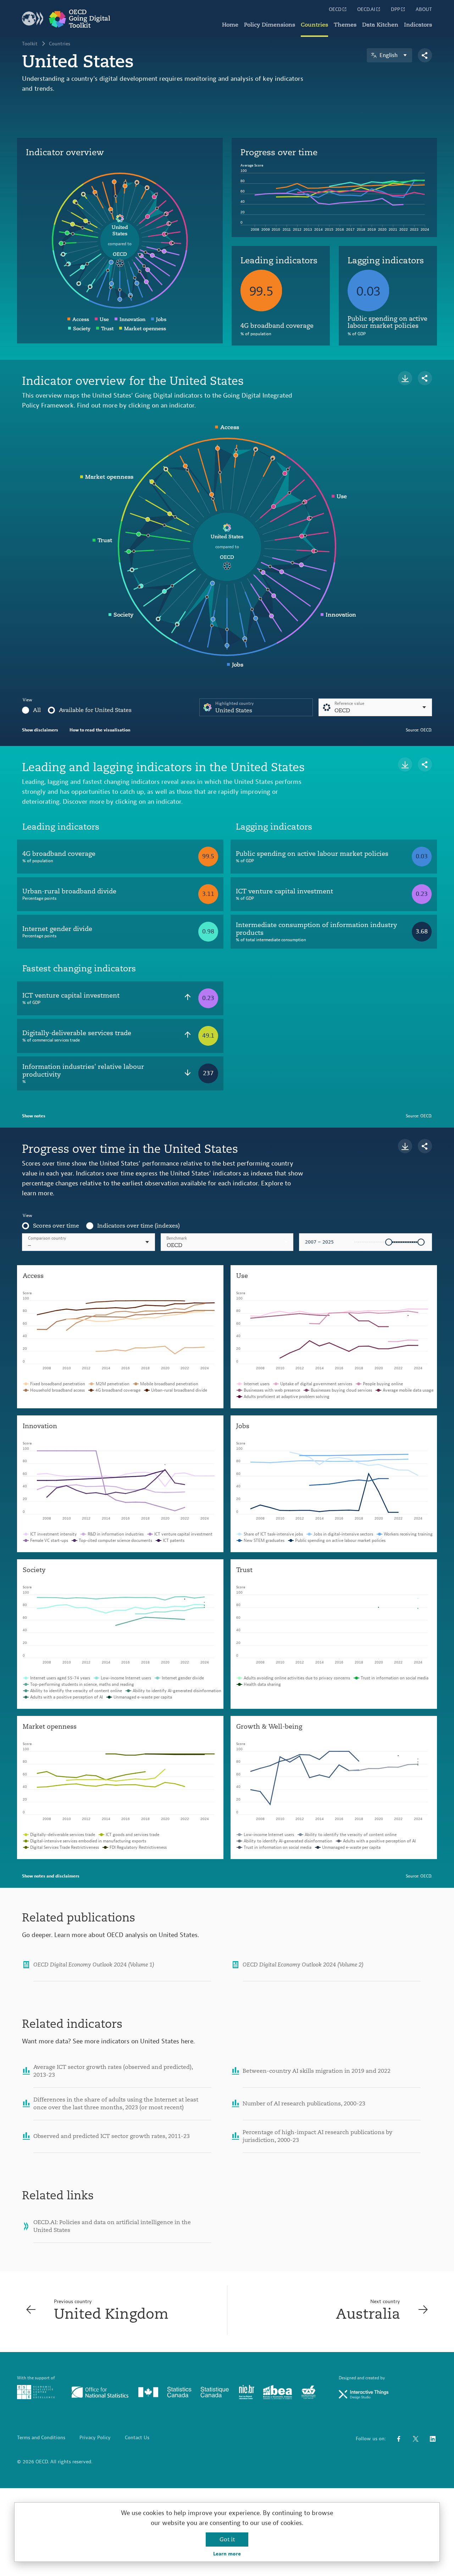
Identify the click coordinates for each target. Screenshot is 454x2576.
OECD (335, 10)
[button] (227, 1242)
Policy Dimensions (270, 25)
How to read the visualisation (100, 730)
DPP (395, 10)
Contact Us (137, 2438)
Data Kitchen (380, 25)
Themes (345, 25)
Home (230, 25)
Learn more (227, 2554)
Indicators (418, 25)
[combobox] (227, 1242)
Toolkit (30, 44)
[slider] (389, 1242)
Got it (227, 2539)
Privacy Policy (95, 2438)
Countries (314, 25)
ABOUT (424, 10)
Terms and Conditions (41, 2438)
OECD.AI (366, 10)
